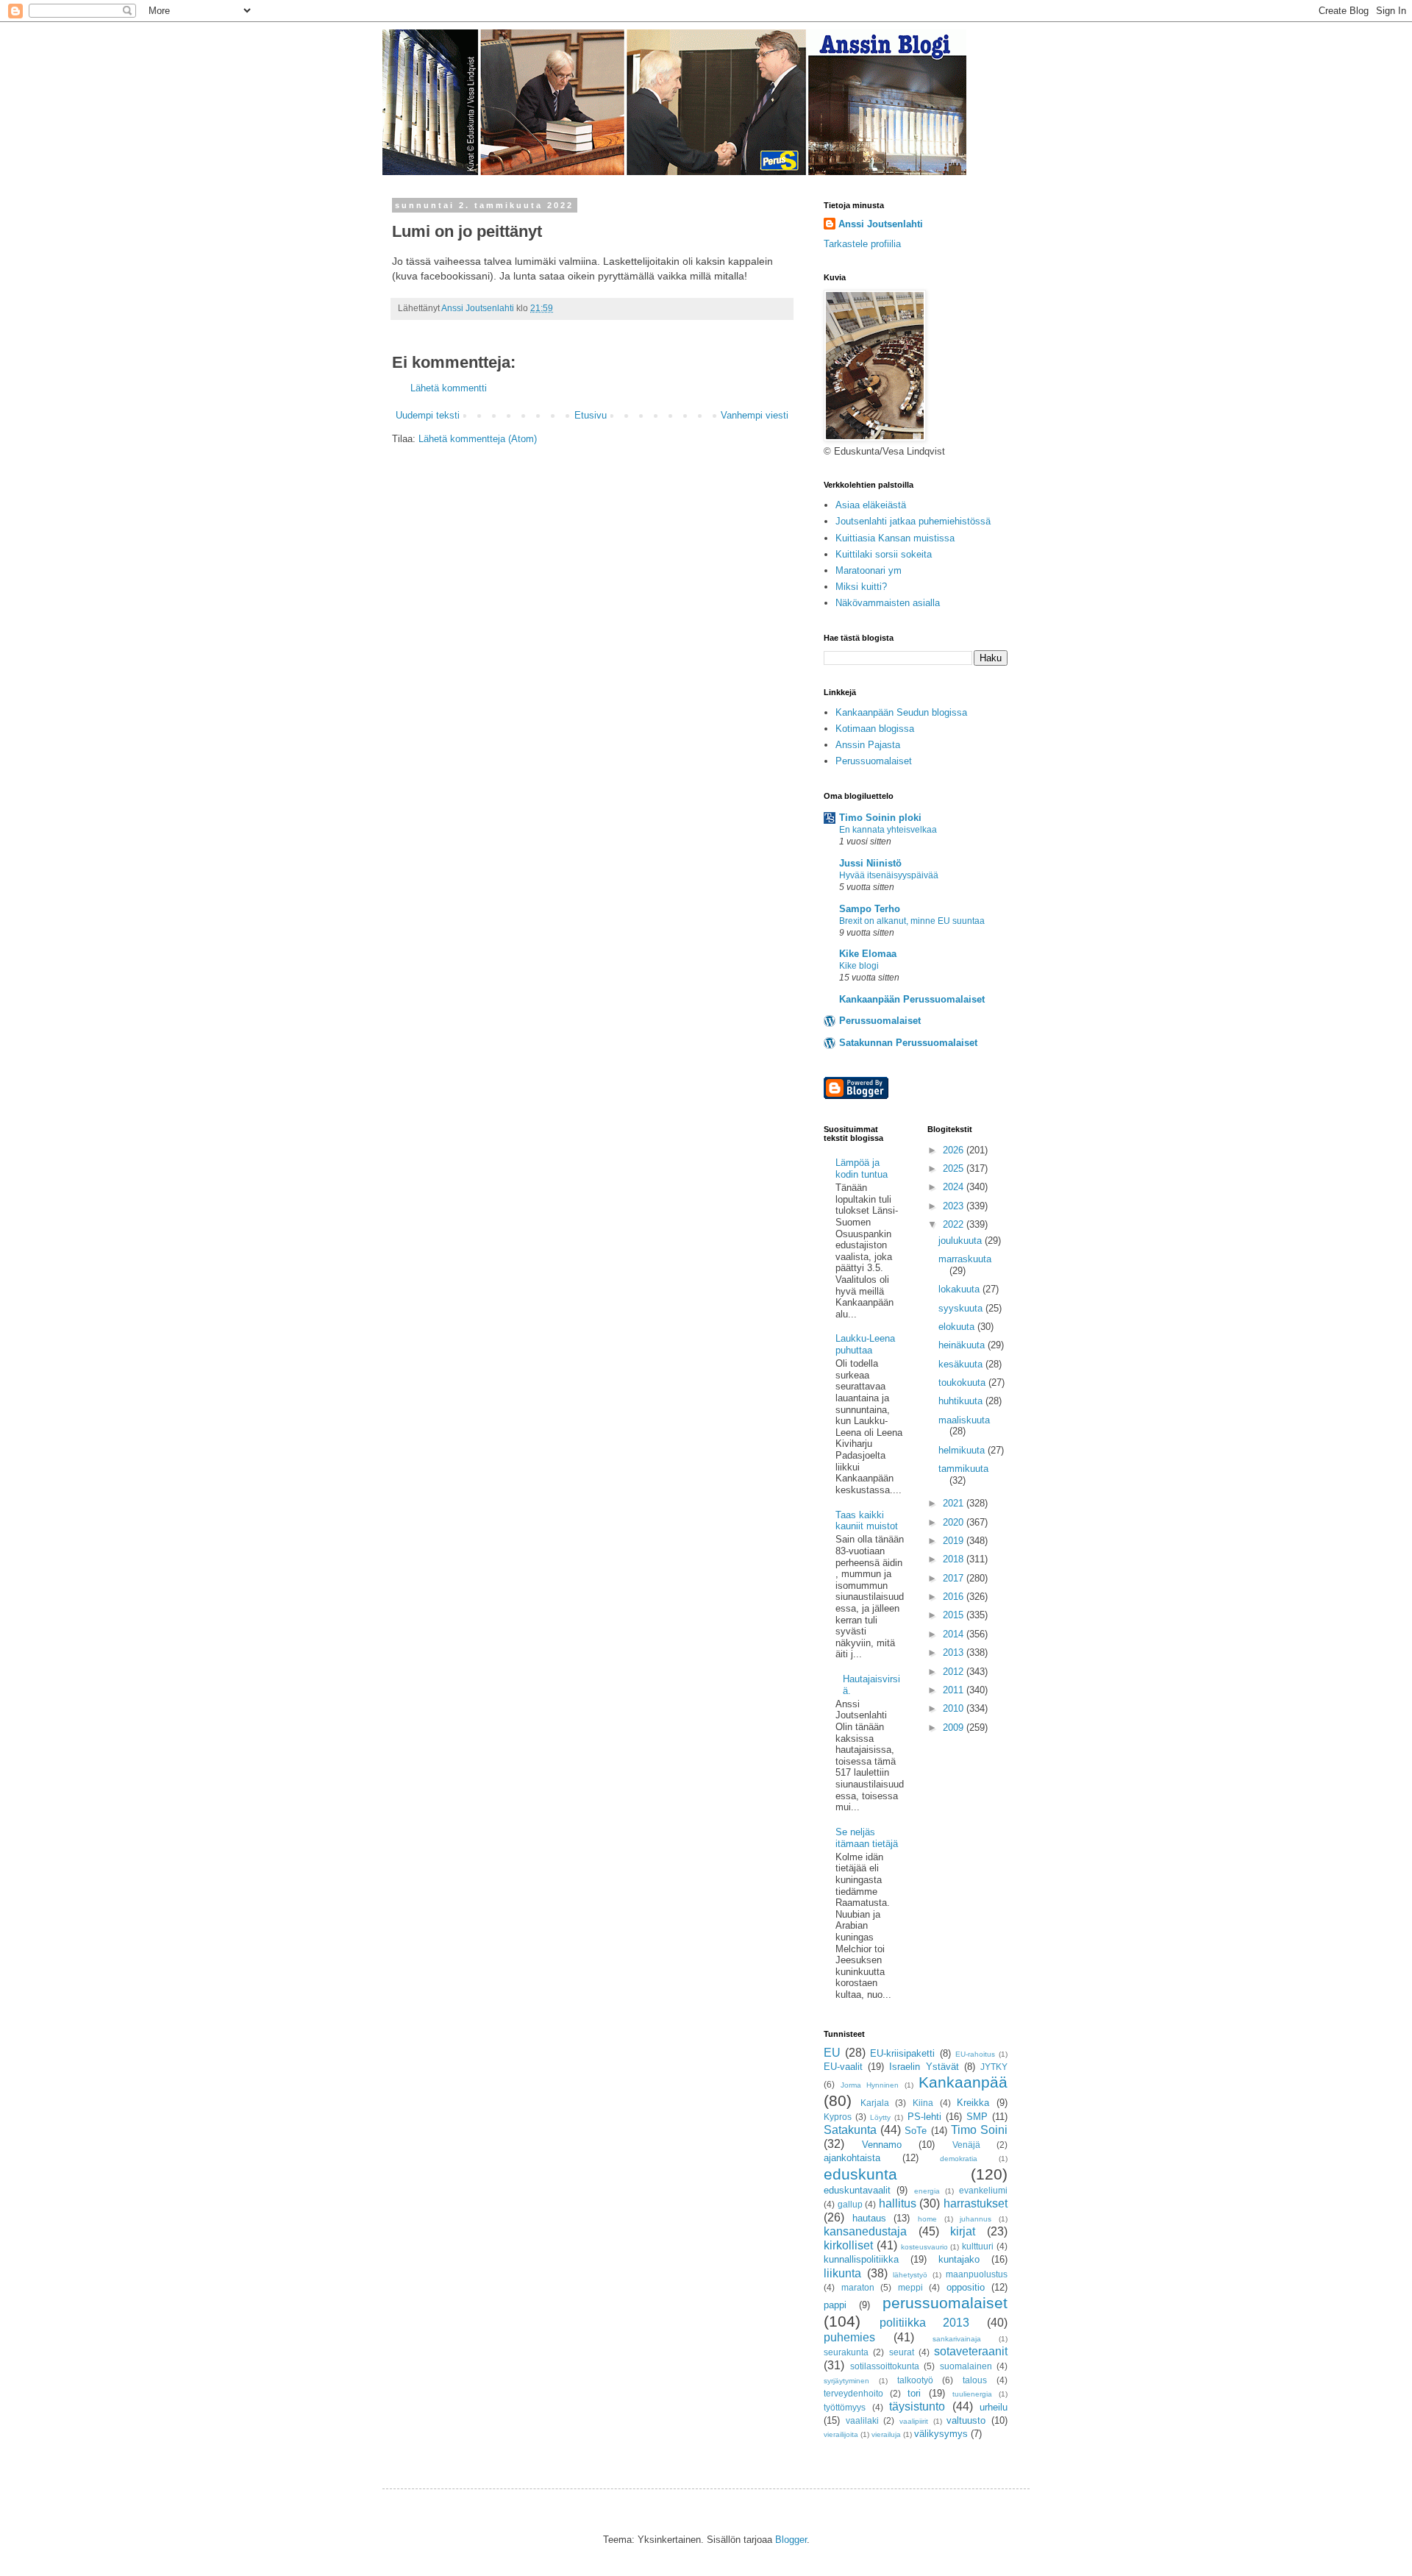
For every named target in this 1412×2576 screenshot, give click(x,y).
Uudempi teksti (428, 415)
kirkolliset (848, 2245)
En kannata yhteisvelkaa (888, 830)
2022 (955, 1224)
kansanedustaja (865, 2231)
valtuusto (966, 2420)
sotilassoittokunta (885, 2366)
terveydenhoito (853, 2393)
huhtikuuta (962, 1401)
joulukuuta (962, 1241)
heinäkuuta (963, 1345)
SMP (977, 2117)
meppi (910, 2287)
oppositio (966, 2287)
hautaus (869, 2218)
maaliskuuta (964, 1420)
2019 (955, 1541)
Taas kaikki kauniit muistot (867, 1521)
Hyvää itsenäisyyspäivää (889, 875)
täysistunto (917, 2406)
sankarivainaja (957, 2339)
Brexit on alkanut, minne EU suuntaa (912, 921)
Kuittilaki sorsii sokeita (884, 554)
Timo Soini (979, 2130)
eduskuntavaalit (857, 2190)
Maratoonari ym (869, 570)
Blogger (791, 2540)
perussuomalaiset (945, 2303)
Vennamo (882, 2145)
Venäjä (966, 2145)
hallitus (898, 2203)
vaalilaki (862, 2420)
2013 (955, 1652)
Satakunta (850, 2130)
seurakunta (846, 2352)
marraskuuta (965, 1259)
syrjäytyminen (846, 2381)
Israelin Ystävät (924, 2067)
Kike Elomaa (868, 954)
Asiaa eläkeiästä (871, 505)
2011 (955, 1690)
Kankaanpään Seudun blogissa (901, 712)
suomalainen (966, 2366)
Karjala (875, 2103)
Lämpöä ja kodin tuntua (862, 1168)
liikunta (842, 2273)
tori (914, 2393)
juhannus (976, 2219)
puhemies (849, 2337)
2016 (955, 1597)
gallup (850, 2204)
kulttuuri (978, 2246)
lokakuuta (960, 1289)
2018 (955, 1559)
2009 (955, 1728)
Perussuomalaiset (874, 761)
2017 (955, 1578)
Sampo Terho (870, 909)
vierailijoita (841, 2434)
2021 (955, 1503)
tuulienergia (972, 2394)
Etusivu (591, 415)
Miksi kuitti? (861, 587)
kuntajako (959, 2259)
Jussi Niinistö (870, 863)
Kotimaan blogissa (875, 729)
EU (832, 2053)
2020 (955, 1522)
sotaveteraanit (971, 2351)
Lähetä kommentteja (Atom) (478, 439)
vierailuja (886, 2434)
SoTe (916, 2131)
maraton (858, 2287)
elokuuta (958, 1327)
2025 (955, 1168)
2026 (955, 1150)
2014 (955, 1634)
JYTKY (994, 2067)
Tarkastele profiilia (862, 244)
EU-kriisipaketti (902, 2053)
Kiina (923, 2103)
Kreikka (973, 2103)
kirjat (963, 2231)
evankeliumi (983, 2190)
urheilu (994, 2407)
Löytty (880, 2117)
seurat (902, 2352)
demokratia (959, 2159)
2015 (955, 1615)
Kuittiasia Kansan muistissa (895, 538)
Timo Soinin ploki (880, 818)
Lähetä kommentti (449, 388)
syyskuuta (962, 1308)
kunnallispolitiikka (861, 2259)
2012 (955, 1672)
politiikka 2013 (925, 2323)
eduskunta (860, 2174)
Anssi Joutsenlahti (881, 224)
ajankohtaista (852, 2158)
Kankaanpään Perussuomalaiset (912, 999)
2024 (955, 1187)
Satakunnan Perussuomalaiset (908, 1043)
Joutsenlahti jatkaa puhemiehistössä (913, 521)
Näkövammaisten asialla (888, 603)
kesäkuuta (962, 1364)
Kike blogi (859, 966)
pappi (835, 2305)
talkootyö (915, 2380)
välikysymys (941, 2434)
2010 (955, 1708)
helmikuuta (963, 1450)
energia (927, 2191)
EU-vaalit (843, 2067)
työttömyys (845, 2407)
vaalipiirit (914, 2421)
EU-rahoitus (975, 2054)
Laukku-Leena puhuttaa (865, 1344)
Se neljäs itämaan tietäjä (867, 1838)
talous (975, 2380)
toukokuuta (963, 1383)
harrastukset (976, 2203)
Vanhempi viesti (755, 415)
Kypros (838, 2117)
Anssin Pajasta (868, 745)
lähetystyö (910, 2275)
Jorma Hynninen (870, 2085)
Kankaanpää (963, 2082)
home (927, 2219)
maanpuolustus (977, 2274)
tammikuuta (963, 1469)
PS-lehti (924, 2117)
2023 (955, 1206)
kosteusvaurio (924, 2247)
